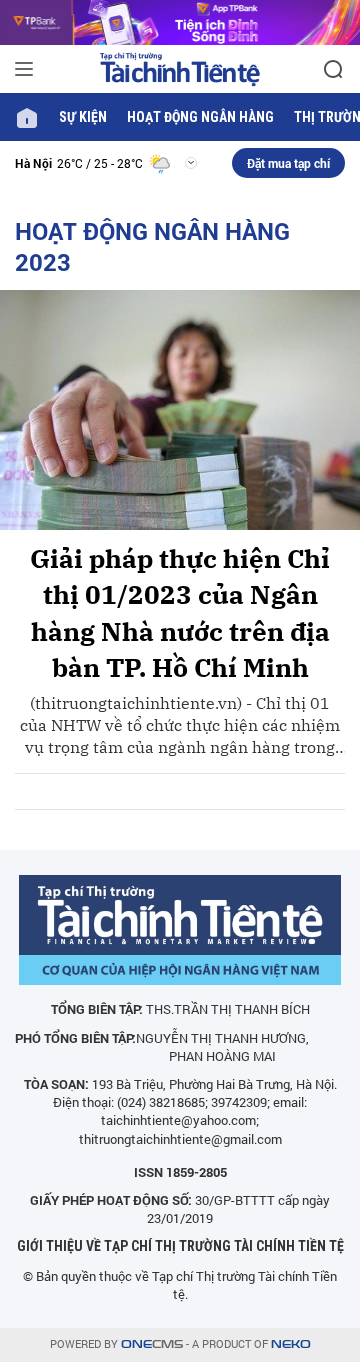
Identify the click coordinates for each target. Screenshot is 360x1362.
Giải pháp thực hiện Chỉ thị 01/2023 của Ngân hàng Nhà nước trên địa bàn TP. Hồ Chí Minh (180, 612)
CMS (152, 1344)
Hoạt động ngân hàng (200, 117)
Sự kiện (83, 117)
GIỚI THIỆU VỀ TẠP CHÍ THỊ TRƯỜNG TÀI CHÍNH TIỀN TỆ (180, 1246)
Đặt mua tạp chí (288, 163)
